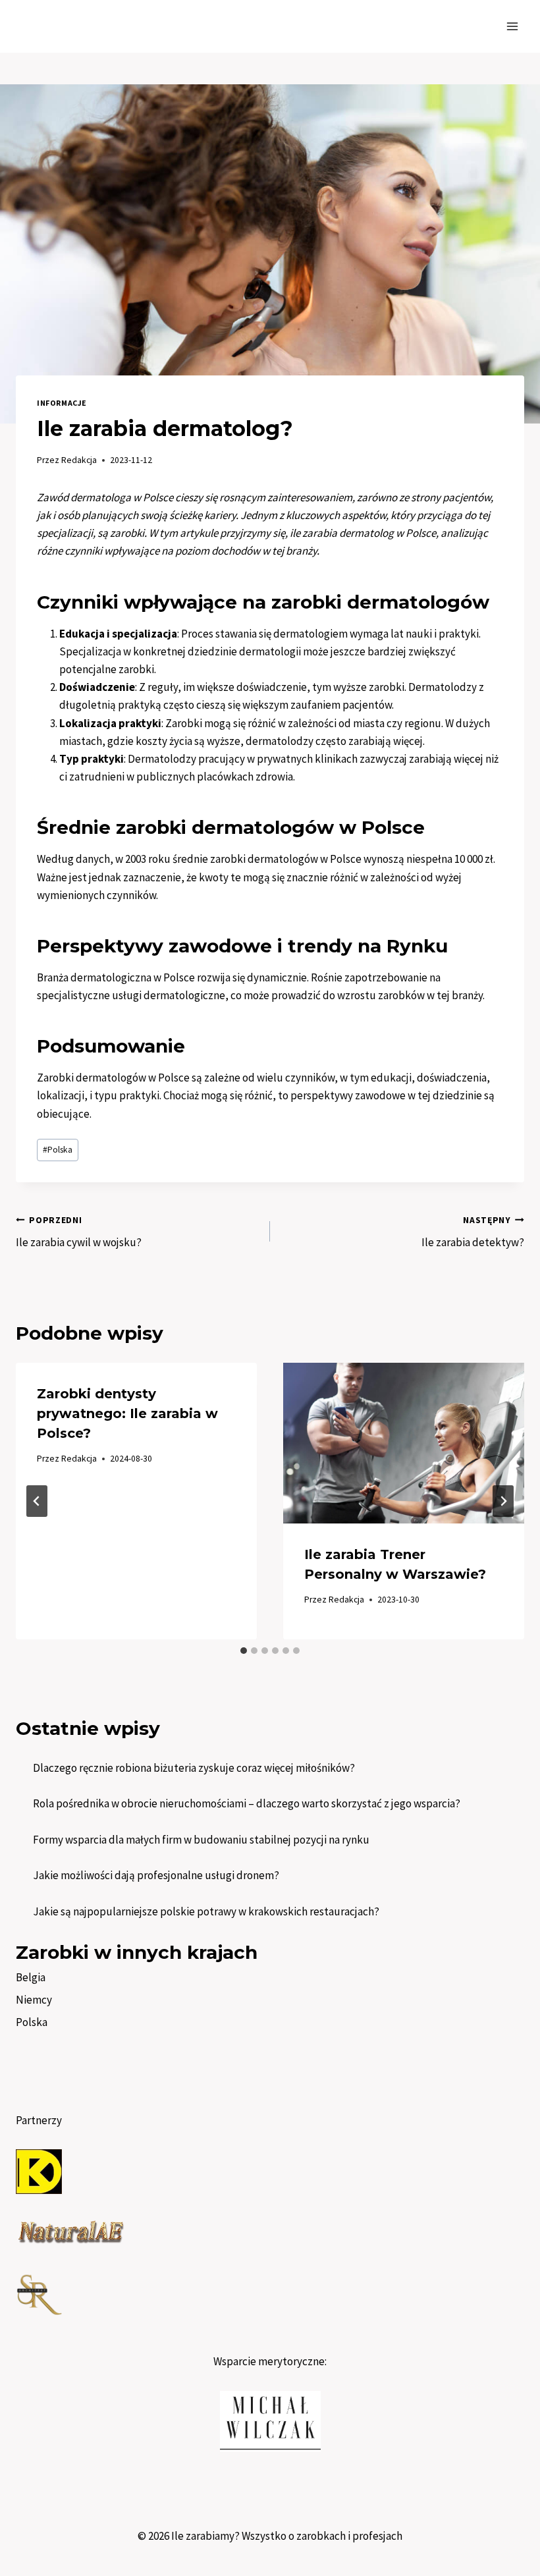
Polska (58, 1150)
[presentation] (404, 1443)
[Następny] (503, 1501)
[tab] (244, 1651)
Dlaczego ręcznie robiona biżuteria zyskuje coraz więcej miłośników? (194, 1768)
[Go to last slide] (37, 1501)
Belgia (31, 1977)
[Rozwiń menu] (512, 26)
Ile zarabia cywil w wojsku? (79, 1232)
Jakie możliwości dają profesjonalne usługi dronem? (156, 1875)
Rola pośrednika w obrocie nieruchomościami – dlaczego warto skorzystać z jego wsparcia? (247, 1803)
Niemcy (34, 2000)
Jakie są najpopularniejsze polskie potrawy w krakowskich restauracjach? (206, 1911)
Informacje (62, 403)
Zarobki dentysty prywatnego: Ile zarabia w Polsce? (127, 1413)
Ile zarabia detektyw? (473, 1232)
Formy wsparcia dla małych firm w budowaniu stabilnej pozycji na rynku (201, 1840)
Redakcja (79, 460)
